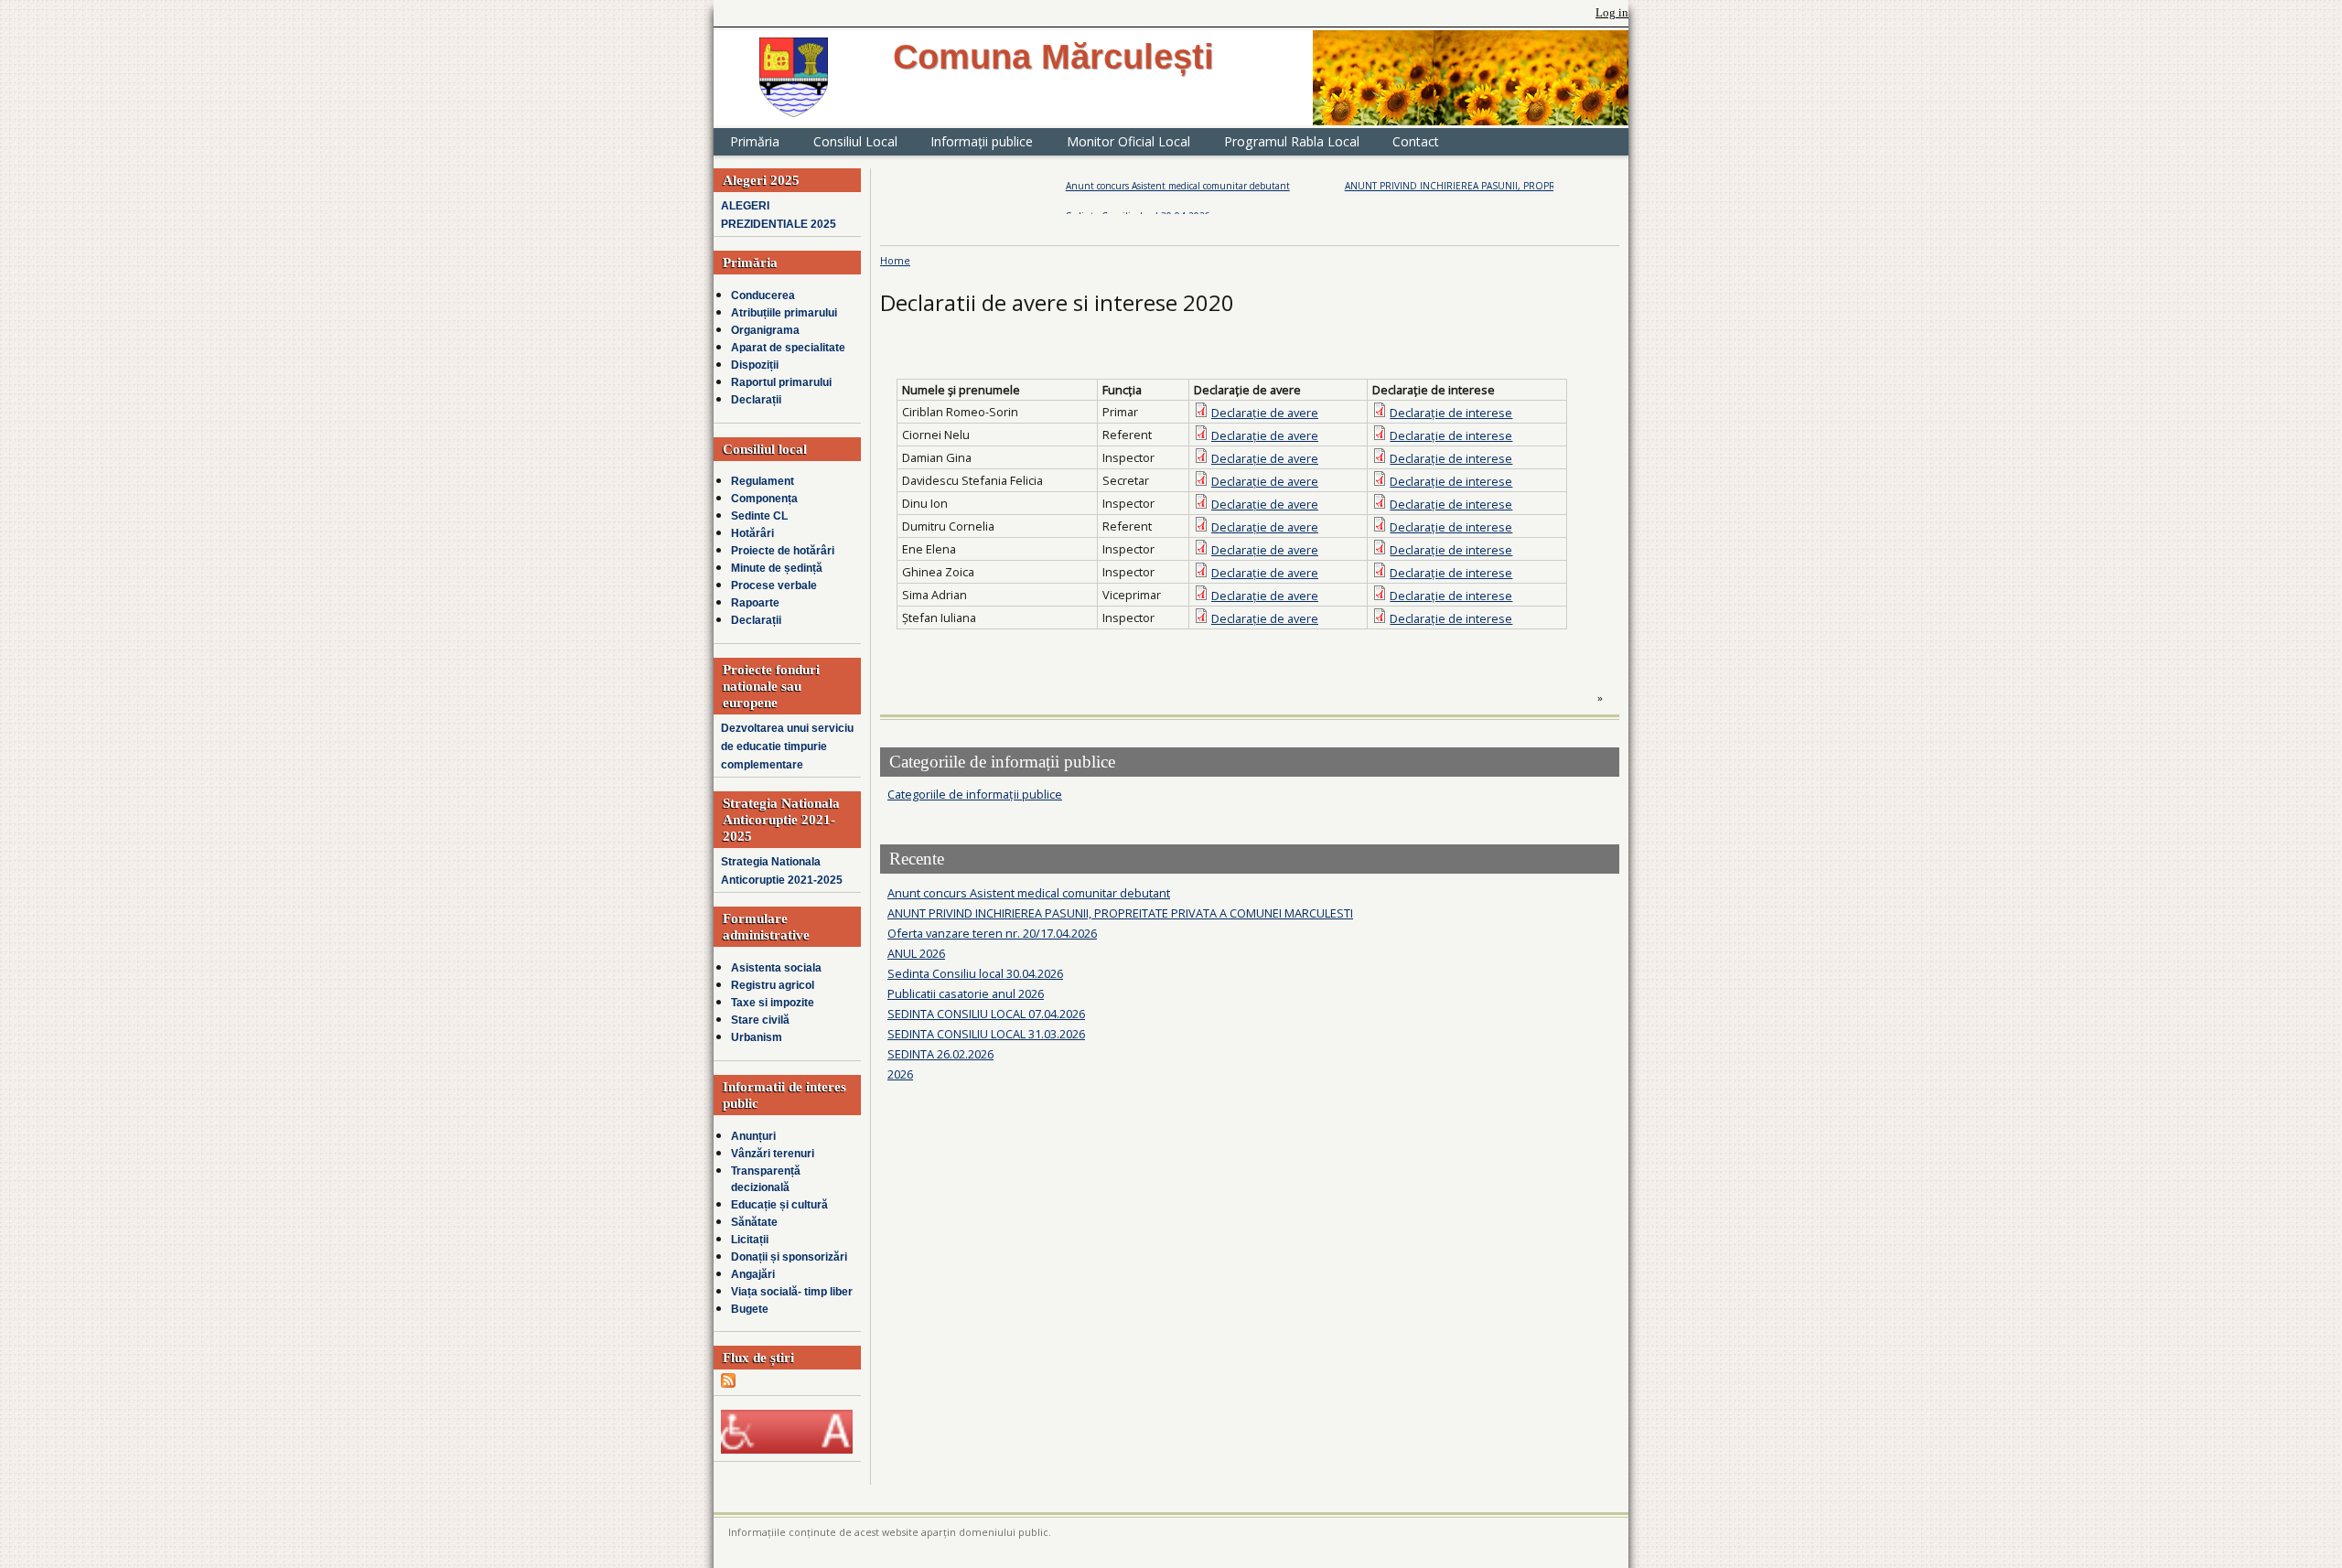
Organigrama (765, 330)
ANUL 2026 (916, 953)
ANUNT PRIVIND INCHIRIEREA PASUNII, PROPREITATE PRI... (1419, 186)
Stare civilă (760, 1020)
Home (895, 260)
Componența (764, 499)
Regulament (763, 481)
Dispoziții (755, 365)
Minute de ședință (777, 568)
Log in (1612, 13)
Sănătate (754, 1222)
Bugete (750, 1309)
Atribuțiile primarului (784, 313)
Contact (1416, 141)
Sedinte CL (759, 516)
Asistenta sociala (776, 968)
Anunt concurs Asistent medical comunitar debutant (1120, 186)
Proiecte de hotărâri (783, 551)
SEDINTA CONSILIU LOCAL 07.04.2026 (986, 1014)
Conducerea (763, 295)
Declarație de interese (1451, 413)
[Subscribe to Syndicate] (728, 1384)
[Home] (794, 77)
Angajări (753, 1274)
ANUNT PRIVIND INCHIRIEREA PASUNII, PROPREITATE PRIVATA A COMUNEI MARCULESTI (1120, 913)
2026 (900, 1074)
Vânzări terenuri (773, 1154)
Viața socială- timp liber (792, 1292)
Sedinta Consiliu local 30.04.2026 (975, 973)
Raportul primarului (781, 382)
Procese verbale (774, 585)
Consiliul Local (855, 141)
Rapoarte (755, 603)
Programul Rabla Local (1292, 141)
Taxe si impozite (773, 1003)
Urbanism (757, 1037)
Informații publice (982, 141)
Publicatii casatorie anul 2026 (966, 993)
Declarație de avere (1265, 413)
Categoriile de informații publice (975, 794)
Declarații (756, 400)
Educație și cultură (779, 1205)
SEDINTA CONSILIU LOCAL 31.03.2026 (986, 1034)
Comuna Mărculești (1053, 57)
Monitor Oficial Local (1128, 141)
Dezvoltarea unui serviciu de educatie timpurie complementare (787, 746)
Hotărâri (752, 533)
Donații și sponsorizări (789, 1257)
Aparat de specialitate (788, 348)
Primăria (755, 141)
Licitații (750, 1240)
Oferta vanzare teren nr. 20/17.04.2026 (992, 933)
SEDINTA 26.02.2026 (940, 1054)
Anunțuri (753, 1136)
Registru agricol (773, 985)
